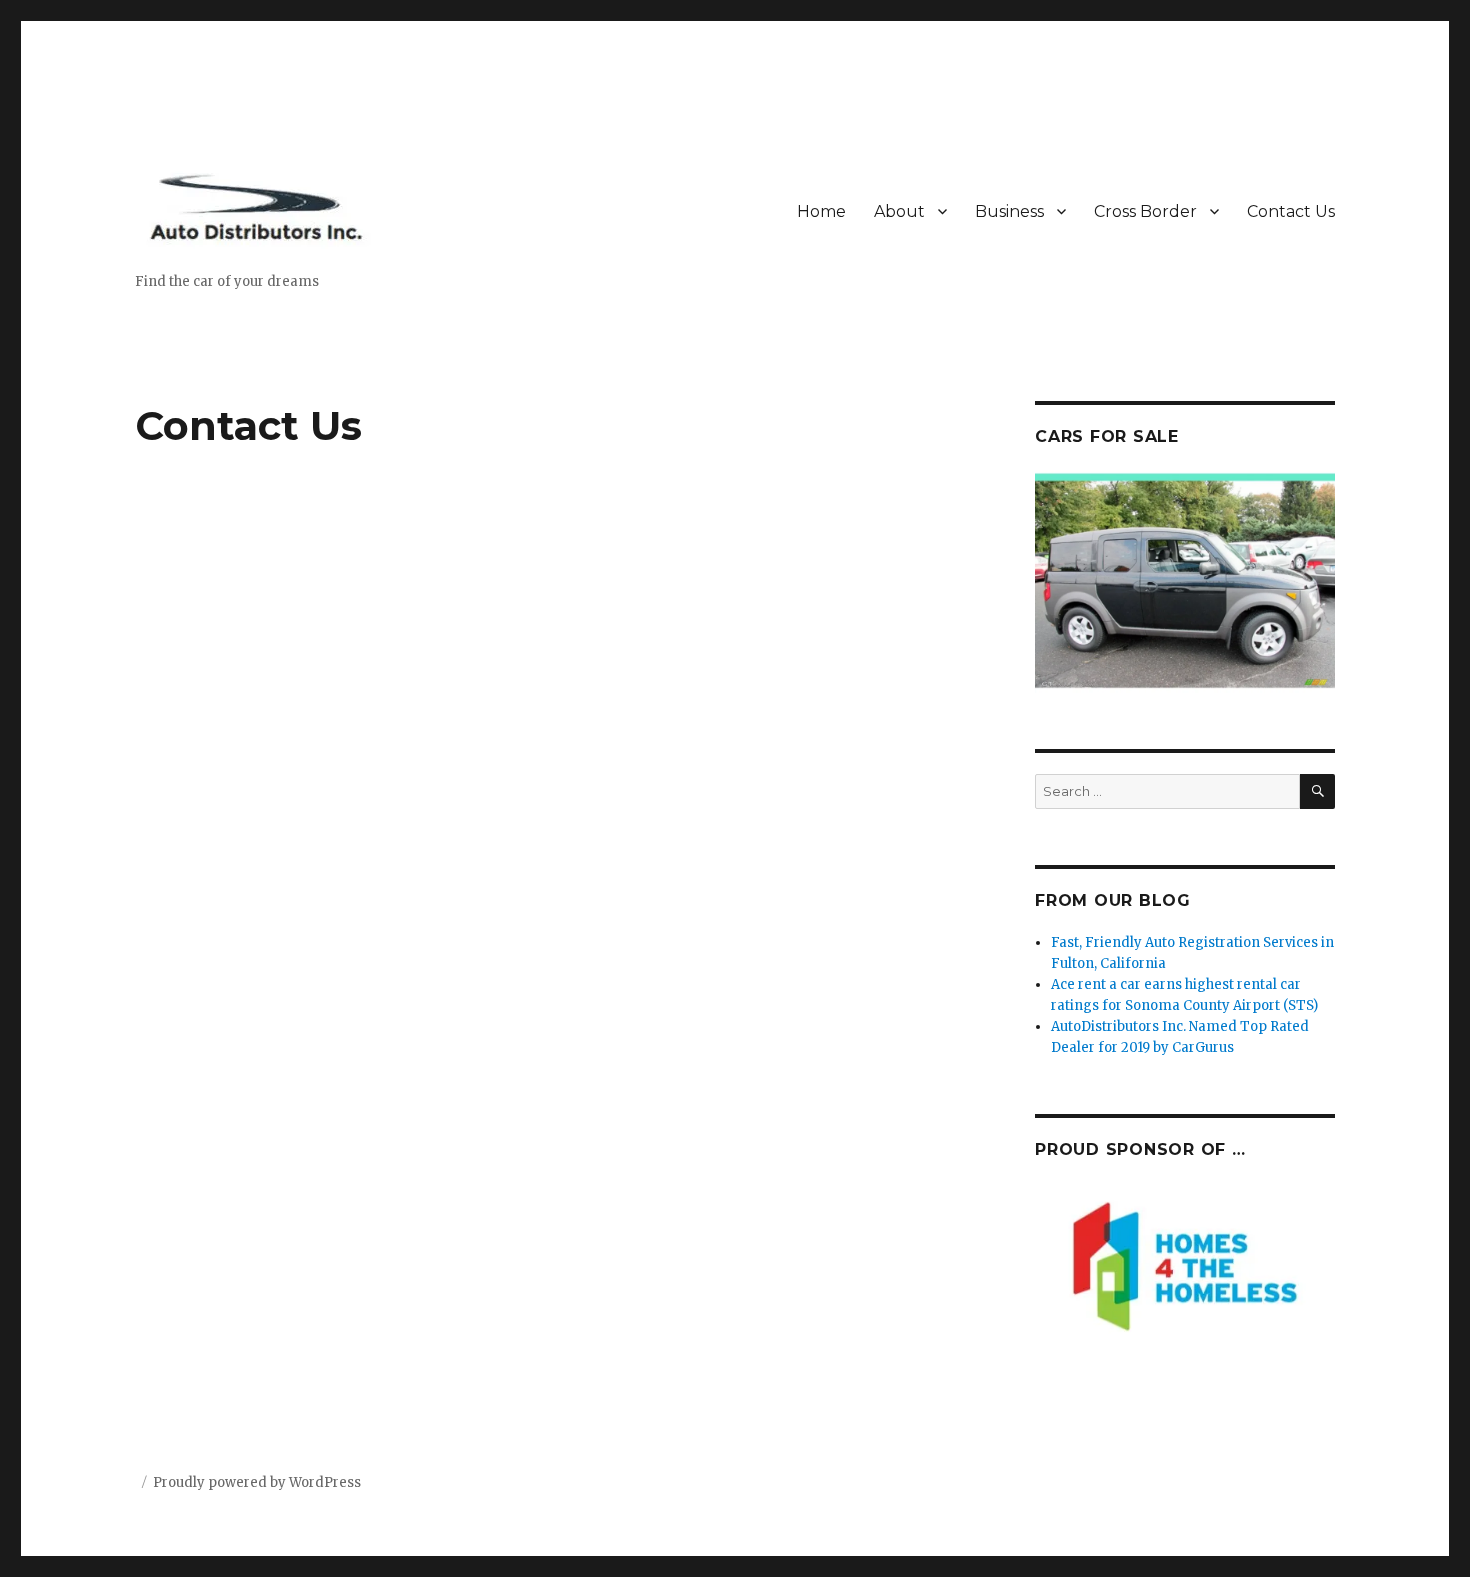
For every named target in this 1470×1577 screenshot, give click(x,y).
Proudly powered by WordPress (257, 1482)
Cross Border (1145, 211)
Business (1009, 211)
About (899, 211)
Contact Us (1291, 211)
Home (821, 211)
